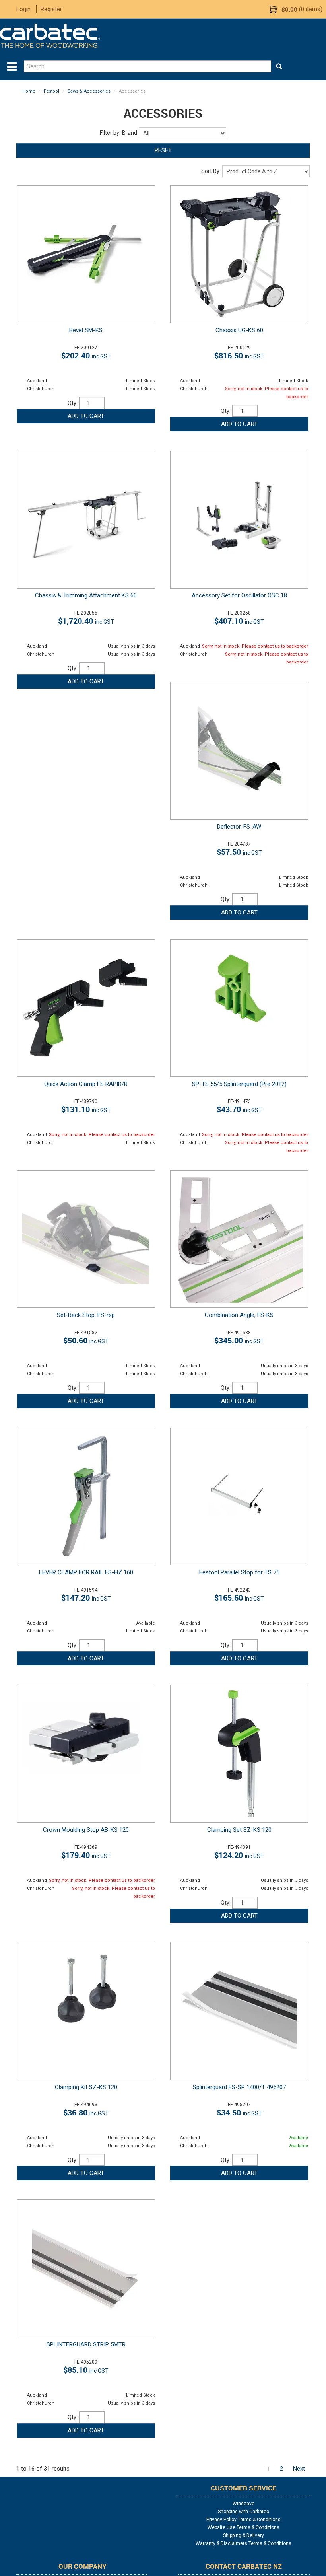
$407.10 (239, 621)
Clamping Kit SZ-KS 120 (86, 2087)
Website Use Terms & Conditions (244, 2527)
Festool (51, 91)
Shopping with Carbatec (244, 2512)
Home (29, 91)
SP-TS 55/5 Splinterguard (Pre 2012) (239, 1084)
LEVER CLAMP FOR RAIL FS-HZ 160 (86, 1572)
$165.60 (239, 1598)
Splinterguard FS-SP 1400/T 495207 (239, 2087)
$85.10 (86, 2370)
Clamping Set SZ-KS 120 (239, 1830)
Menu (12, 67)
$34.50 (239, 2112)
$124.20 (239, 1855)
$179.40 (86, 1855)
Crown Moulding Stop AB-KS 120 (86, 1830)
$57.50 (239, 852)
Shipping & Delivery (244, 2535)
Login (23, 9)
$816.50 (239, 355)
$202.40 (86, 355)
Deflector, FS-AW (239, 827)
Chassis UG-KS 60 (239, 330)
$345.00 (239, 1340)
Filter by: (110, 133)
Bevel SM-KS (86, 330)
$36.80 (86, 2112)
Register (51, 9)
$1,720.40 (86, 621)
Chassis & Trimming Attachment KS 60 (86, 595)
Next (299, 2469)
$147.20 (86, 1598)
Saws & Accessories (89, 91)
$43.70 (239, 1109)
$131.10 (86, 1109)
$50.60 (86, 1340)
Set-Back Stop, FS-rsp (86, 1315)
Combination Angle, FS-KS (239, 1315)
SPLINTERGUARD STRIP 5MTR (86, 2344)
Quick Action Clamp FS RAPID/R (86, 1084)
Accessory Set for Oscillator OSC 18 (239, 595)
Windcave (244, 2504)
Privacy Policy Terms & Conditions (244, 2520)
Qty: (73, 403)
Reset (163, 150)
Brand (130, 133)
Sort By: (211, 171)
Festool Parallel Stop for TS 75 (239, 1572)
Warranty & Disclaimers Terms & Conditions (244, 2543)
